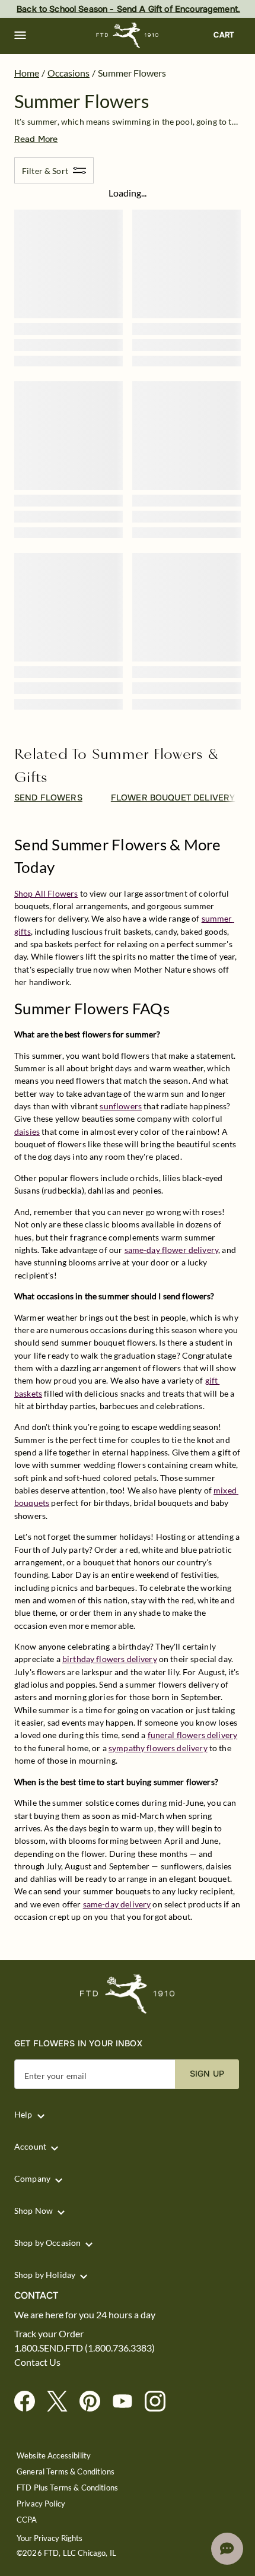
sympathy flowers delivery (158, 1748)
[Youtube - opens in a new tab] (127, 2402)
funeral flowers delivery (193, 1735)
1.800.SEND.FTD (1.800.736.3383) (85, 2348)
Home (27, 73)
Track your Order (49, 2334)
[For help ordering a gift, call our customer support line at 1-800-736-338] (128, 35)
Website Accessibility (54, 2456)
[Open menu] (20, 36)
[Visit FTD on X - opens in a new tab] (62, 2402)
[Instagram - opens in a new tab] (160, 2402)
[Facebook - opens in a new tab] (29, 2402)
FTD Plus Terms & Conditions (67, 2488)
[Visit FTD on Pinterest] (95, 2402)
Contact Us (37, 2362)
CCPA (27, 2520)
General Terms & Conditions (66, 2472)
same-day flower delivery (172, 1250)
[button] (20, 36)
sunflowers (121, 1106)
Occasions (68, 73)
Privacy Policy (41, 2504)
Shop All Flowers (46, 893)
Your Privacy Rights (50, 2538)
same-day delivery (117, 1904)
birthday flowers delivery (110, 1659)
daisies (27, 1132)
